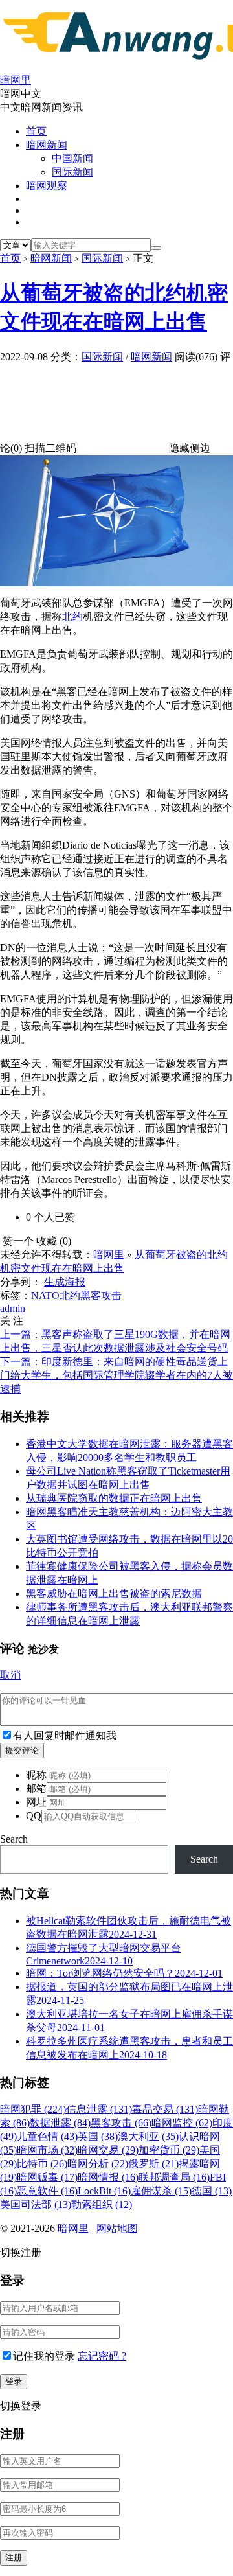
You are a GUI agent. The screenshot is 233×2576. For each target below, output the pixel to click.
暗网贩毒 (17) (47, 2177)
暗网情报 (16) (108, 2177)
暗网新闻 (47, 145)
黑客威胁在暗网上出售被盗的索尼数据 (114, 1593)
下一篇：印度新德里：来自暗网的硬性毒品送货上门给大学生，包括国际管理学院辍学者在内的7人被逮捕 (116, 1375)
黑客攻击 (101, 1295)
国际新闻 (72, 172)
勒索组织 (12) (102, 2204)
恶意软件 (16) (47, 2191)
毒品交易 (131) (165, 2109)
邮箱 (36, 1788)
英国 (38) (98, 2136)
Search (14, 1839)
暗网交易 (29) (108, 2150)
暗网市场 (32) (47, 2150)
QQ (34, 1816)
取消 (10, 1675)
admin (13, 1308)
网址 (36, 1802)
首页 (36, 131)
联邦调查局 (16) (174, 2177)
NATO (45, 1295)
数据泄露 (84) (60, 2123)
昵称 (36, 1775)
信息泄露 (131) (99, 2109)
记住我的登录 (44, 2356)
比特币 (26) (42, 2164)
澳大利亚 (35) (148, 2136)
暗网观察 (47, 186)
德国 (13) (212, 2191)
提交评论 (22, 1750)
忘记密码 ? (102, 2356)
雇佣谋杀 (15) (161, 2191)
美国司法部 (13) (36, 2204)
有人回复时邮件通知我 (65, 1735)
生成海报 (65, 1282)
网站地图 (117, 2228)
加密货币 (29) (169, 2150)
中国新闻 (72, 158)
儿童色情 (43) (47, 2136)
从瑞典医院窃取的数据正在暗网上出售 (114, 1498)
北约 (72, 616)
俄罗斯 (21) (153, 2164)
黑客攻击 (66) (121, 2123)
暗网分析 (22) (98, 2164)
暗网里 (109, 1255)
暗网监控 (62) (182, 2123)
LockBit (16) (104, 2191)
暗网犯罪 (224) (33, 2109)
